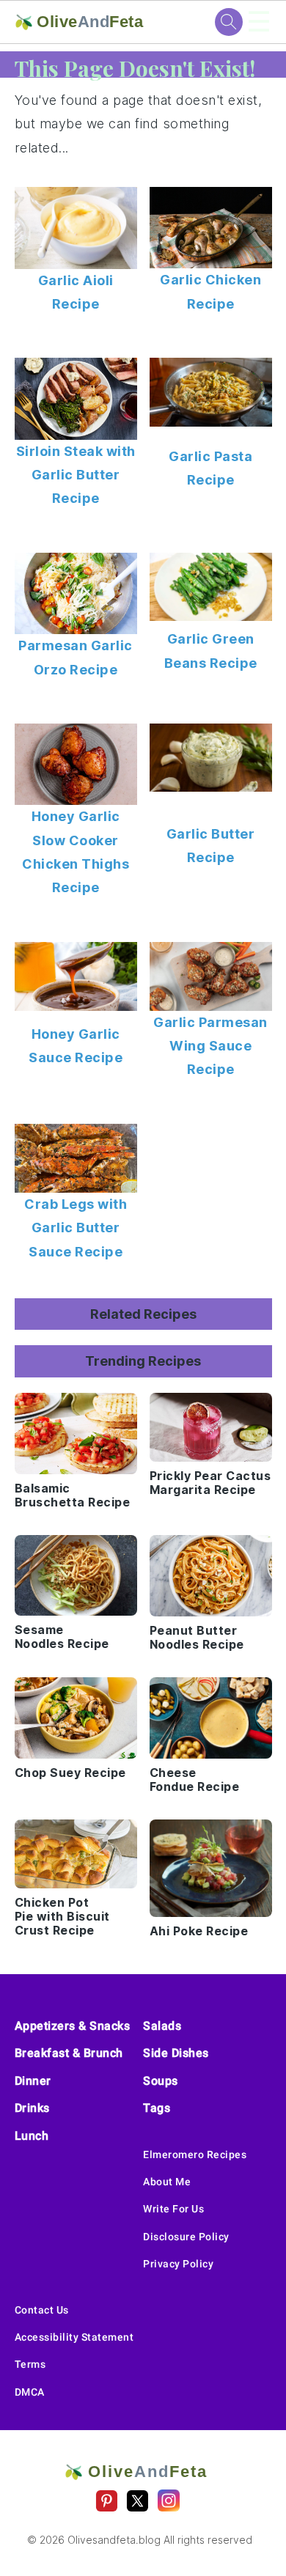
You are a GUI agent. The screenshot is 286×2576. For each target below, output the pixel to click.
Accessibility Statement (74, 2337)
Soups (161, 2081)
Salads (162, 2026)
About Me (167, 2182)
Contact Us (42, 2310)
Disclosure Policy (186, 2237)
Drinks (32, 2108)
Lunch (32, 2136)
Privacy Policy (178, 2264)
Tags (157, 2108)
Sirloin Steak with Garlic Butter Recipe (76, 475)
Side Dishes (176, 2053)
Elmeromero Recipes (195, 2154)
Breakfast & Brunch (69, 2053)
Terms (30, 2364)
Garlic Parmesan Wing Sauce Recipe (210, 1046)
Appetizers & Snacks (73, 2026)
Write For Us (173, 2209)
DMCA (30, 2392)
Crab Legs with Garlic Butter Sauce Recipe (76, 1228)
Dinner (33, 2081)
